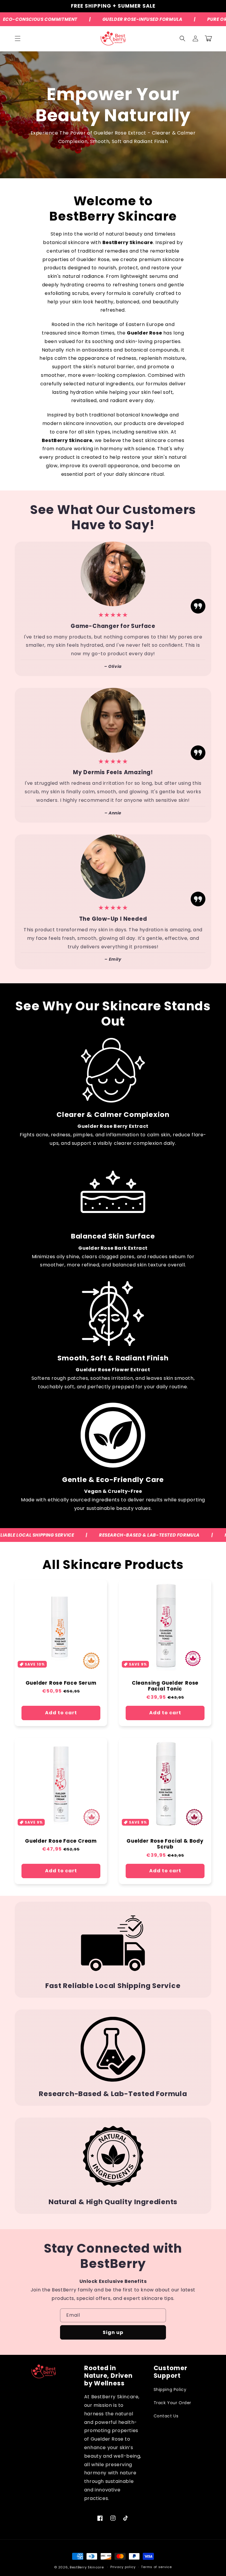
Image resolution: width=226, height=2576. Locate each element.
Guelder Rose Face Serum (61, 1683)
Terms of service (156, 2567)
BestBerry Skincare (87, 2567)
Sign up (113, 2332)
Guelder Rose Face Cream (61, 1841)
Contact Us (166, 2416)
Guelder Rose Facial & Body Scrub (165, 1844)
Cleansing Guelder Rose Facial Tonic (165, 1686)
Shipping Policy (170, 2390)
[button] (18, 38)
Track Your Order (173, 2403)
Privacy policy (123, 2567)
